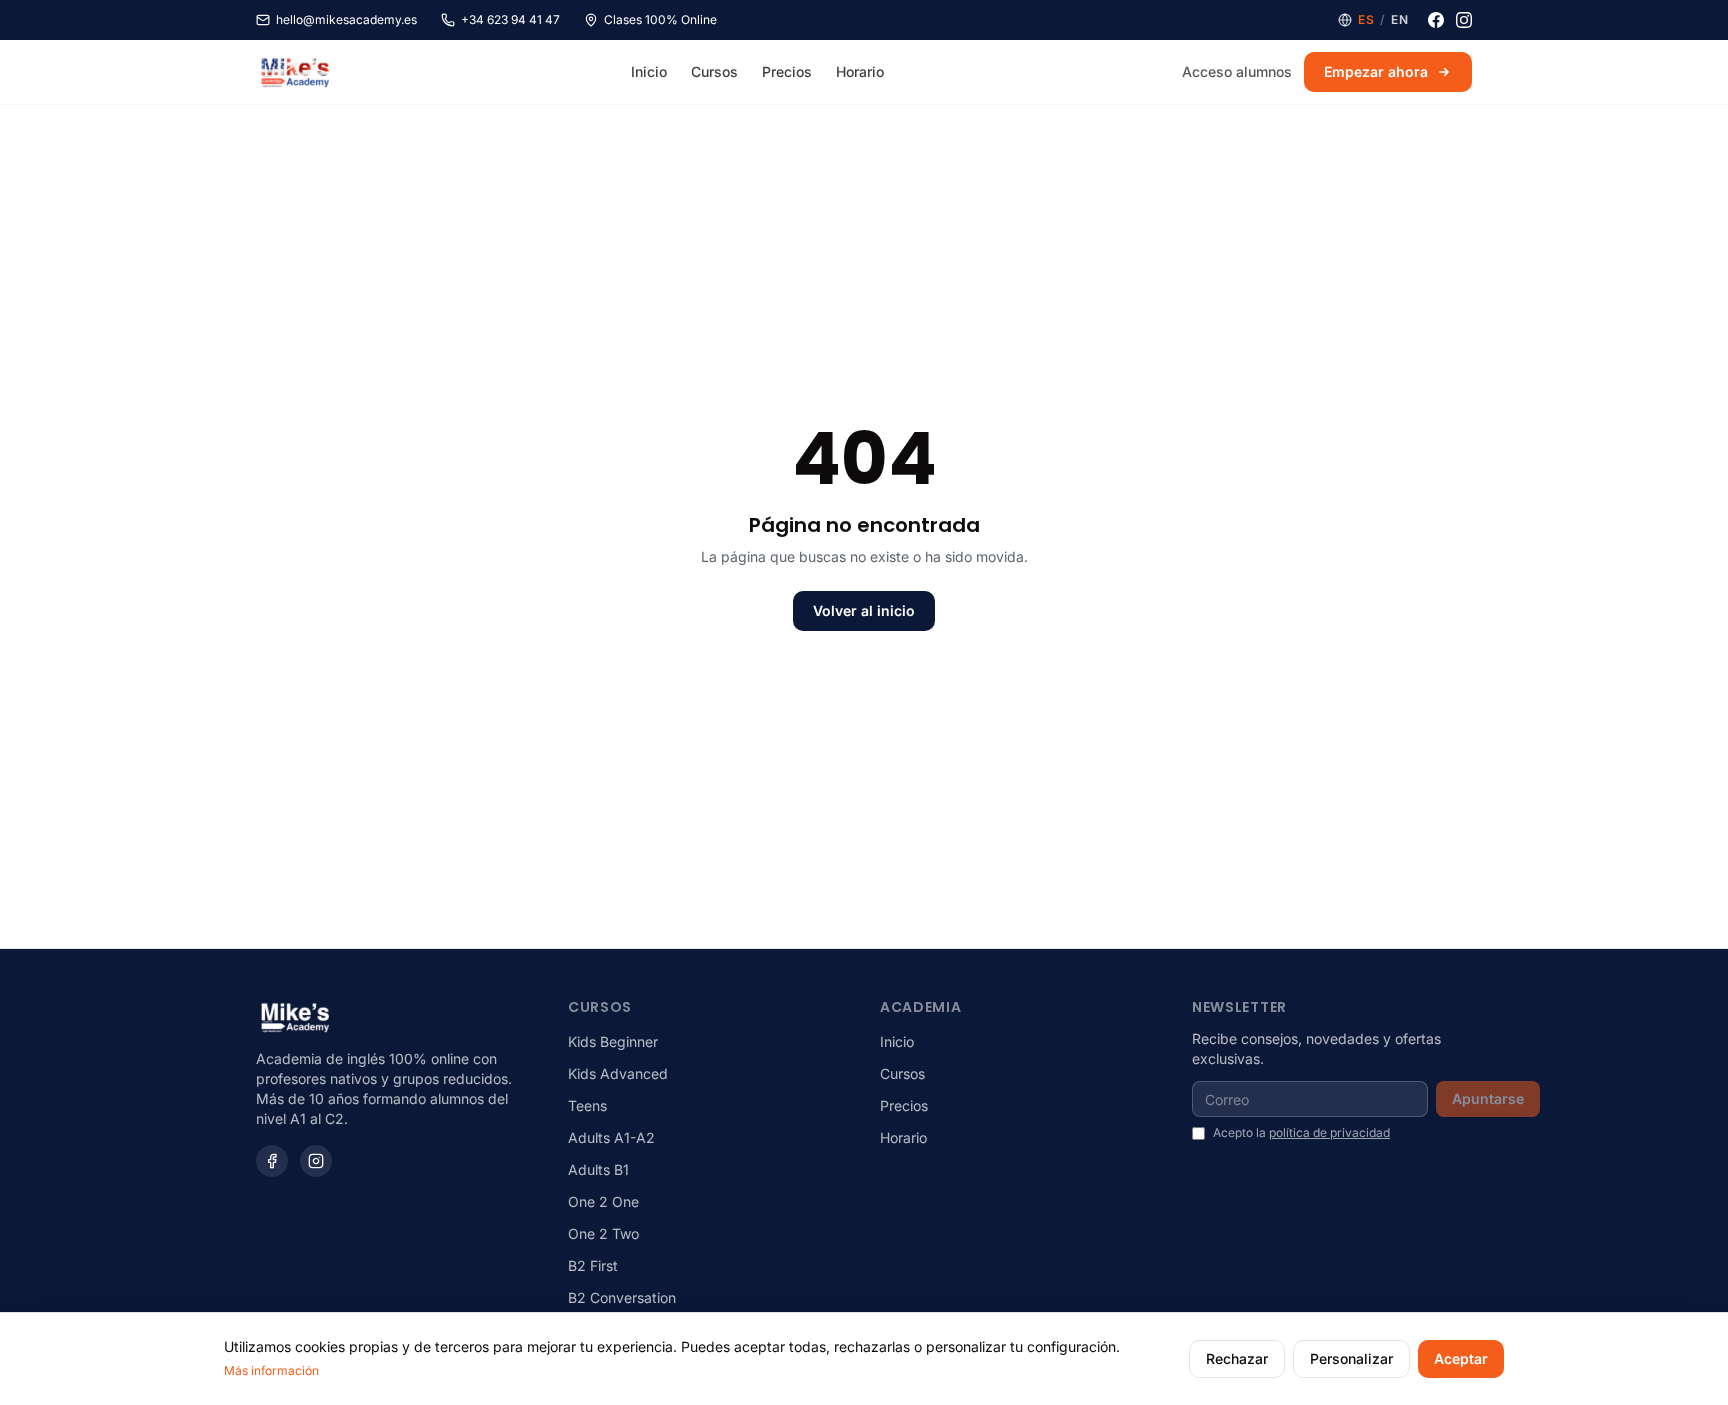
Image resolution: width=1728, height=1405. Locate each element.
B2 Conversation (622, 1297)
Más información (271, 1370)
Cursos (714, 71)
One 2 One (603, 1201)
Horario (860, 71)
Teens (587, 1105)
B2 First (593, 1265)
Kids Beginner (613, 1041)
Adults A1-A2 (611, 1137)
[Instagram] (1464, 20)
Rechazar (1237, 1358)
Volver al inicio (864, 610)
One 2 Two (603, 1233)
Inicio (649, 71)
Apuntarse (1488, 1098)
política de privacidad (1329, 1132)
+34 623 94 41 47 (510, 19)
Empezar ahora (1376, 71)
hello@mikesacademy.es (346, 19)
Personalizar (1351, 1358)
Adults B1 (598, 1169)
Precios (787, 71)
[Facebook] (1436, 20)
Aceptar (1461, 1358)
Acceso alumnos (1237, 71)
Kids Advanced (618, 1073)
